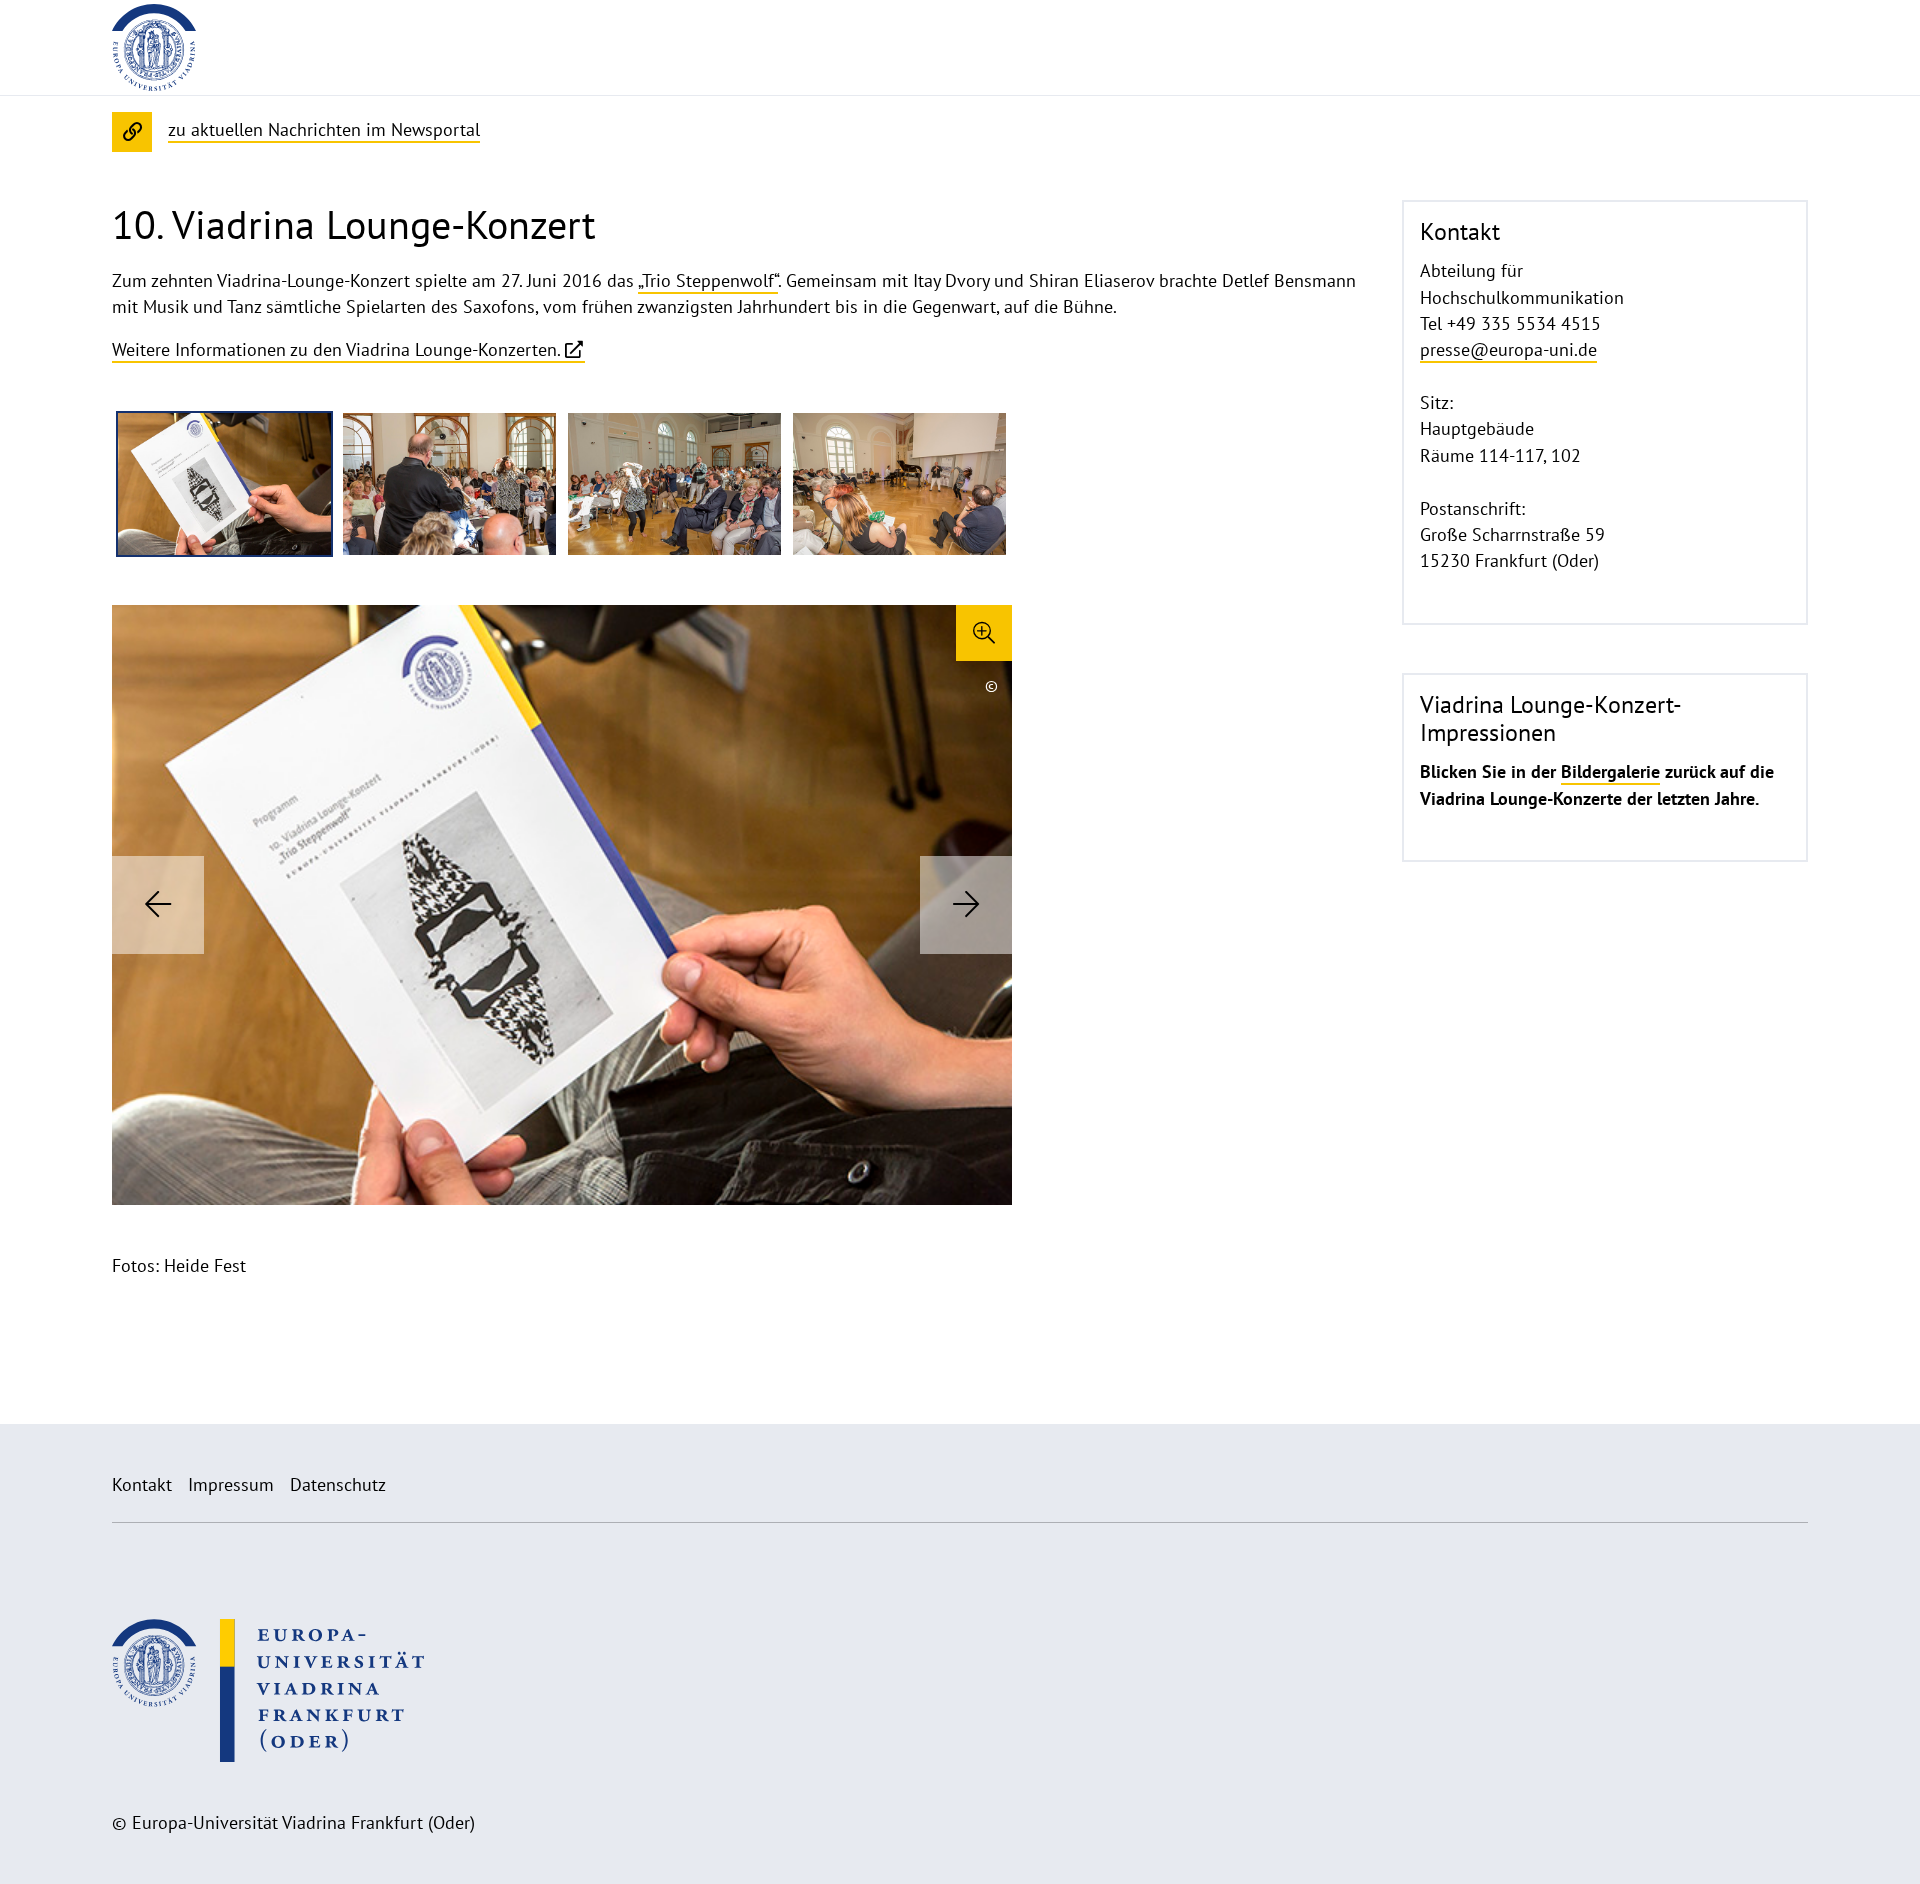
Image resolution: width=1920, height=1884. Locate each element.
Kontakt (142, 1484)
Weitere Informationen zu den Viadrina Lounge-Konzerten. (336, 349)
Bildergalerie (1610, 771)
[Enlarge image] (984, 633)
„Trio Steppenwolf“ (708, 280)
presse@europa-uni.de (1508, 349)
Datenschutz (338, 1484)
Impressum (231, 1484)
